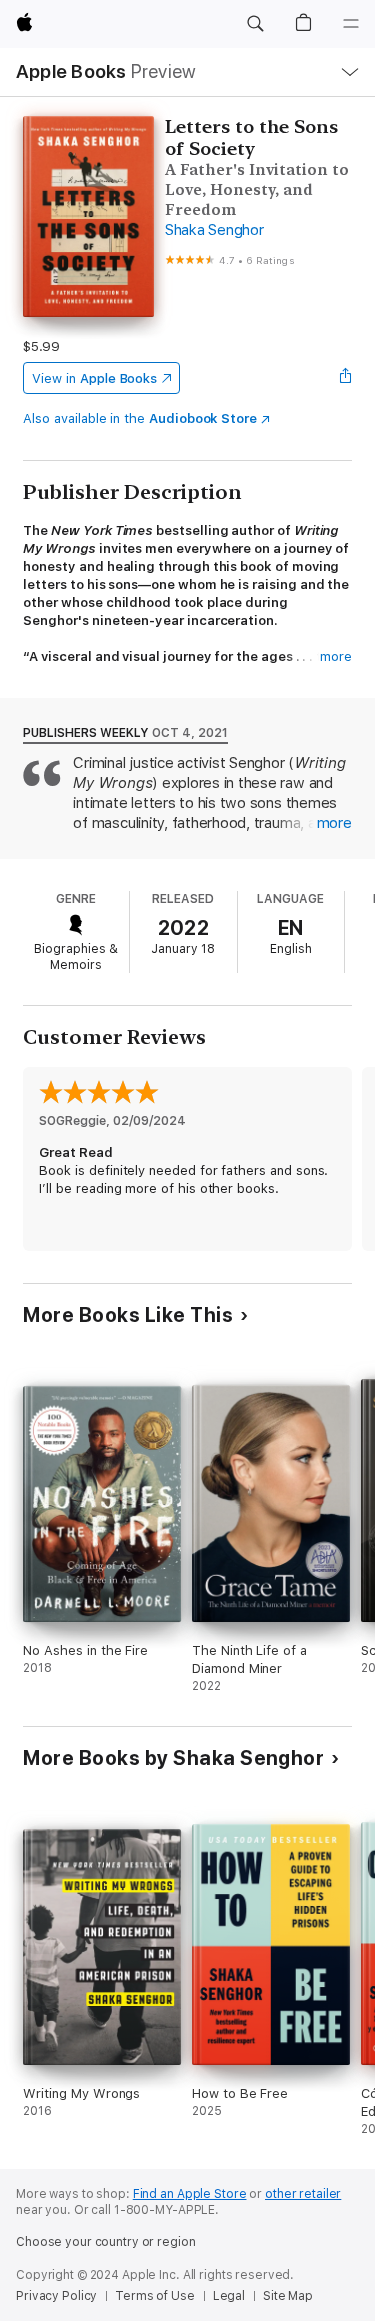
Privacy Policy (56, 2296)
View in (94, 378)
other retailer (303, 2194)
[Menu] (351, 24)
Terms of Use (155, 2296)
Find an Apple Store (190, 2194)
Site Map (288, 2296)
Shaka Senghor (214, 230)
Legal (229, 2296)
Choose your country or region (106, 2242)
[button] (255, 24)
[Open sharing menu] (346, 378)
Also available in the (140, 418)
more (336, 656)
